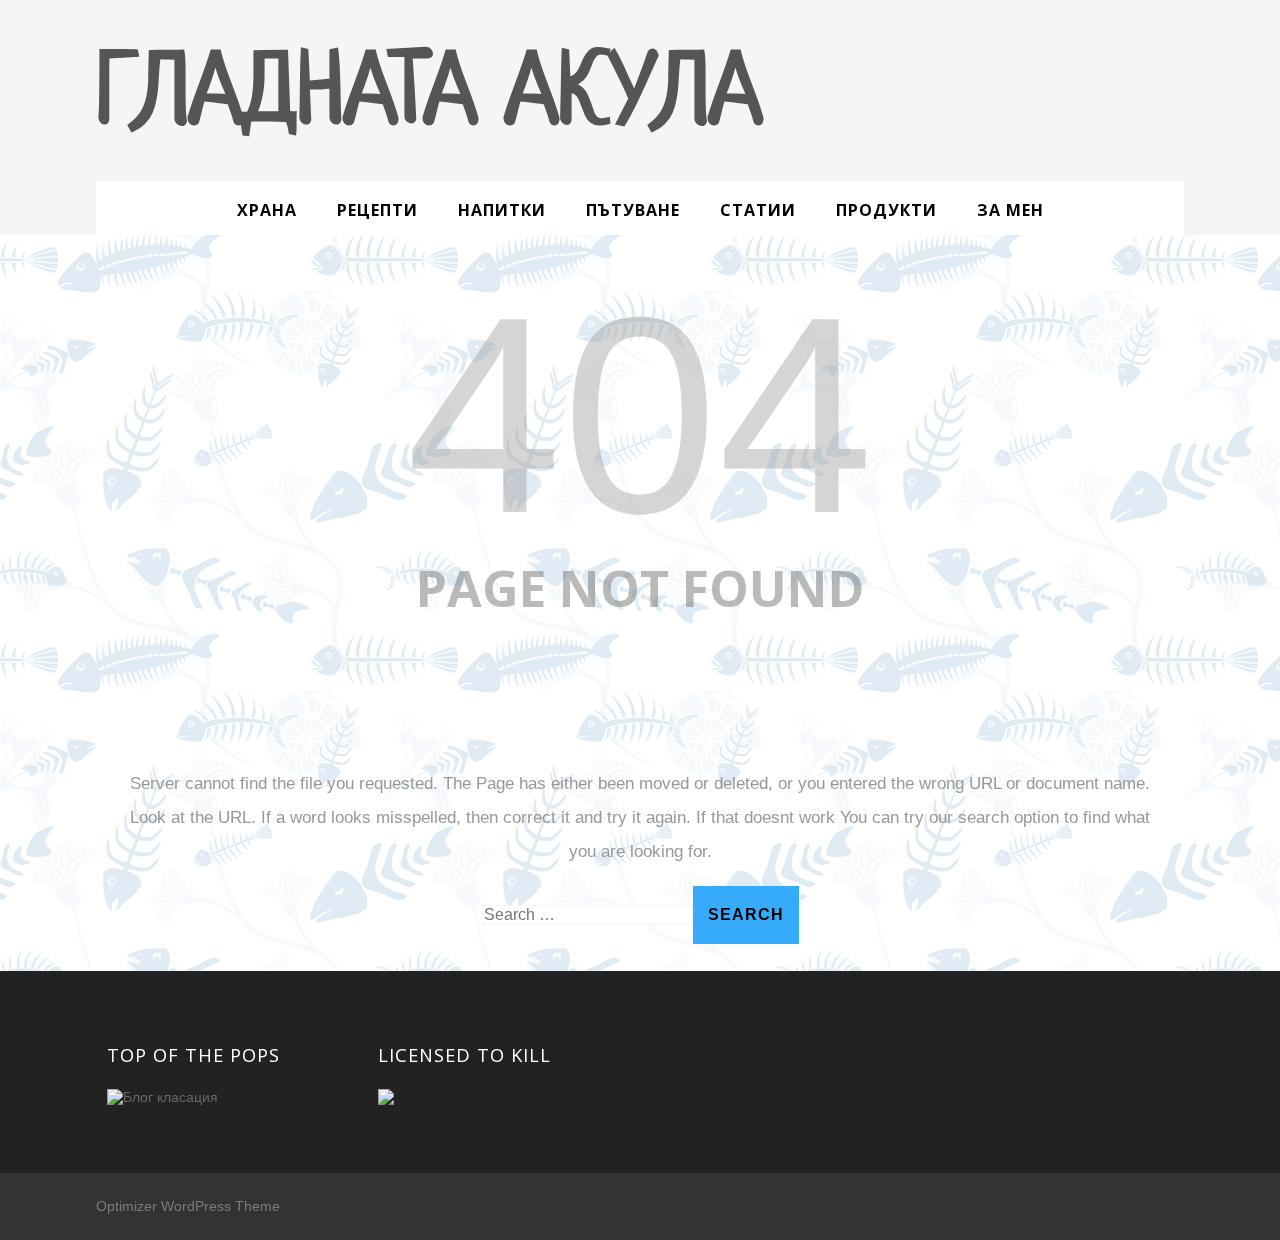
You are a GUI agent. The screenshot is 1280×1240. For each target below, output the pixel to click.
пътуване (633, 210)
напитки (502, 210)
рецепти (377, 210)
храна (267, 210)
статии (758, 210)
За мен (1010, 210)
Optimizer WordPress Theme (188, 1206)
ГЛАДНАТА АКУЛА (429, 97)
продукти (886, 210)
